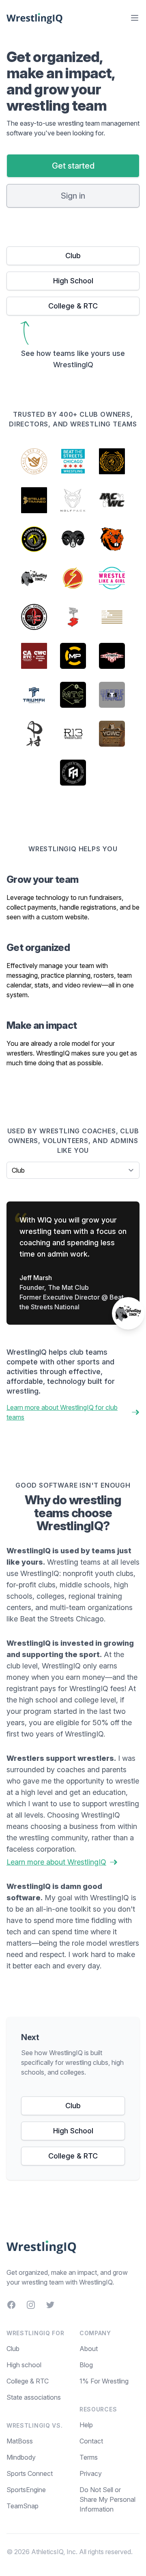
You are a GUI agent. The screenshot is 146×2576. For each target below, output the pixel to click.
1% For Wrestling (104, 2381)
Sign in (73, 196)
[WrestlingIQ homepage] (35, 18)
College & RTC (73, 306)
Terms (89, 2457)
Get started (73, 166)
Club (73, 256)
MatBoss (20, 2441)
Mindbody (21, 2457)
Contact (91, 2441)
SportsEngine (26, 2490)
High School (73, 281)
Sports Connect (30, 2473)
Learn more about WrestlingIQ (56, 1862)
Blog (86, 2365)
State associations (34, 2397)
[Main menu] (135, 18)
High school (24, 2365)
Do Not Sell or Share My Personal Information (107, 2499)
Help (86, 2425)
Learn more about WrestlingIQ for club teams (62, 1412)
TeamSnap (23, 2506)
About (89, 2349)
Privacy (91, 2473)
